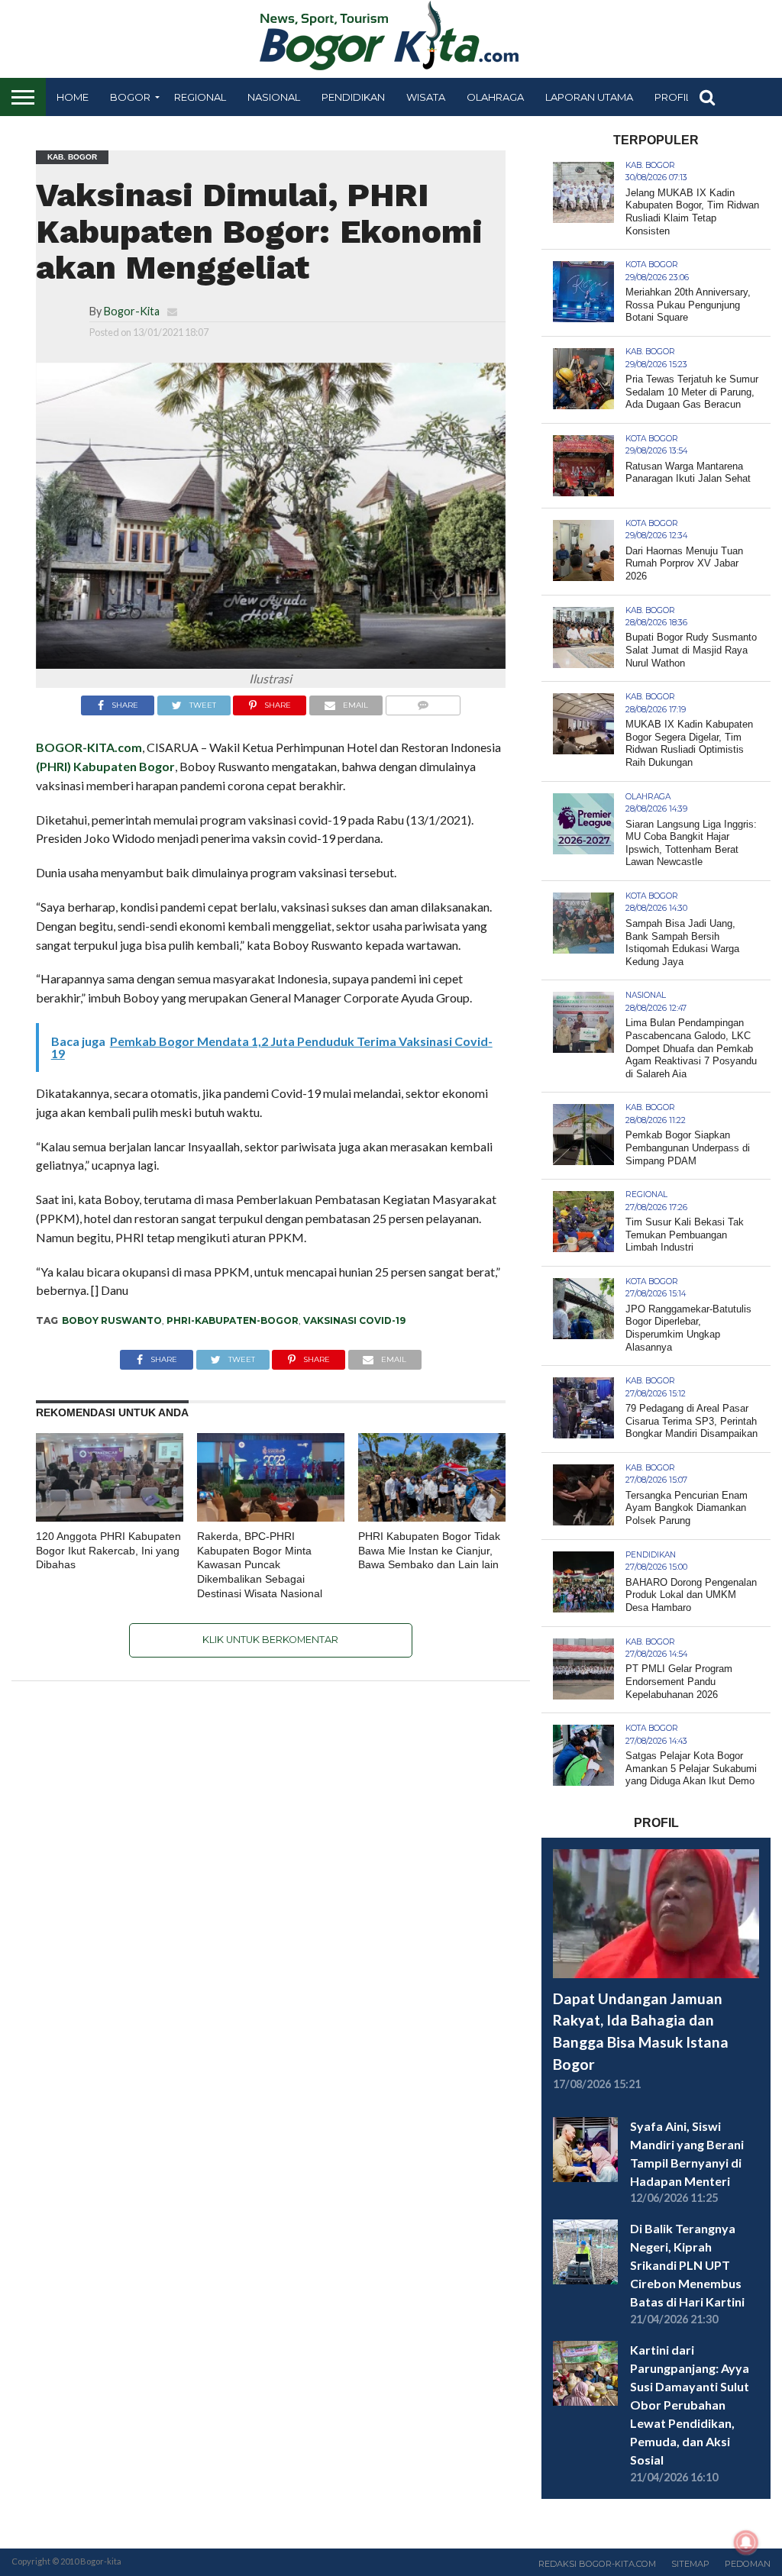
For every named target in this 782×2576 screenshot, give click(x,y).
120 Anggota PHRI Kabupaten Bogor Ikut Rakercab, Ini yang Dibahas (108, 1550)
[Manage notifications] (746, 2542)
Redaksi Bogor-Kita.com (597, 2564)
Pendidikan (353, 97)
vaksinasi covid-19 (354, 1320)
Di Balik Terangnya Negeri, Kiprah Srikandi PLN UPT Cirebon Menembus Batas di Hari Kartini (687, 2265)
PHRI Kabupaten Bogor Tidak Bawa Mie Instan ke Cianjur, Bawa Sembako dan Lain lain (429, 1550)
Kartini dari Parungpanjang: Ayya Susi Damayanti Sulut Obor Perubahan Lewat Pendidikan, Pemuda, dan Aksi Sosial (690, 2405)
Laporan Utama (589, 97)
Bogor (130, 97)
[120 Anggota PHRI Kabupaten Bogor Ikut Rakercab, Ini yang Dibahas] (110, 1517)
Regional (200, 97)
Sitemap (690, 2564)
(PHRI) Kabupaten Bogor (105, 766)
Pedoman (748, 2564)
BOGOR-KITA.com (89, 747)
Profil (673, 97)
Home (73, 97)
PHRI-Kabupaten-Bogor (233, 1320)
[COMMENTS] (423, 701)
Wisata (426, 97)
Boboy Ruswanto (112, 1320)
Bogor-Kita (132, 311)
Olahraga (495, 97)
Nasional (274, 97)
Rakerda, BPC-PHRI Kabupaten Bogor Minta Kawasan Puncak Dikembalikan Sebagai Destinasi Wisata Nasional (260, 1565)
